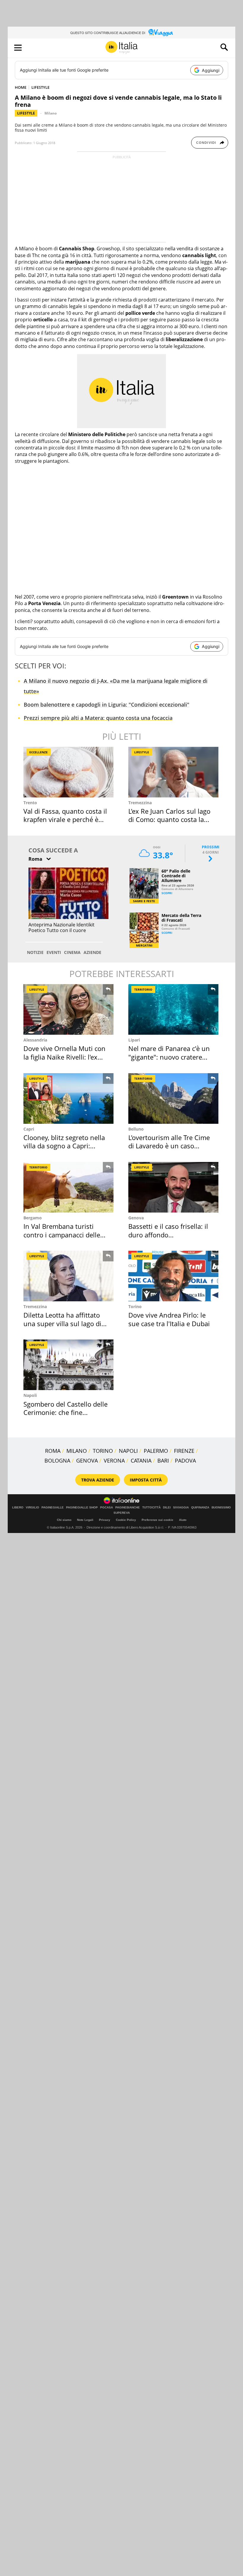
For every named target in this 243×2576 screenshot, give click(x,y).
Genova (136, 1218)
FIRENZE (184, 1451)
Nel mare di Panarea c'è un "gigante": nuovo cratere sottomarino (169, 1057)
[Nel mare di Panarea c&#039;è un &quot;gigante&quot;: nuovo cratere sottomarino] (173, 1009)
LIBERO (18, 1508)
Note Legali (85, 1520)
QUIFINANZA (200, 1508)
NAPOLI (128, 1451)
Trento (30, 803)
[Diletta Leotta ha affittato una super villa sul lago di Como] (68, 1276)
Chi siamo (64, 1520)
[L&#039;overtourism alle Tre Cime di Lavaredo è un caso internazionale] (173, 1098)
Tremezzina (140, 803)
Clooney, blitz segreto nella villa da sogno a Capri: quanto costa (64, 1146)
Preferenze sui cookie (158, 1520)
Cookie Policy (126, 1520)
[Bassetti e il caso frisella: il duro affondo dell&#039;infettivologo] (173, 1187)
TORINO (103, 1451)
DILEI (167, 1508)
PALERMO (156, 1451)
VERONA (114, 1461)
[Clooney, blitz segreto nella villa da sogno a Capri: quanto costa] (68, 1098)
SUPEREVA (122, 1513)
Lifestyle (26, 113)
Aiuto (183, 1520)
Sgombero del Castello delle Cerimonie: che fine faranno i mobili (65, 1412)
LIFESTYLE (40, 87)
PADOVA (185, 1461)
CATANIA (141, 1461)
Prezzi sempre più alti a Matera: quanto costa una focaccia (98, 718)
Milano (51, 113)
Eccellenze (39, 752)
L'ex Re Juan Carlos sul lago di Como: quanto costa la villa (169, 819)
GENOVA (87, 1461)
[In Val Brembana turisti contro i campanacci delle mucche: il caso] (68, 1187)
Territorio (143, 989)
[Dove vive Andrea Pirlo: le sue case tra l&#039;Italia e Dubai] (173, 1276)
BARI (163, 1461)
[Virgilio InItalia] (121, 47)
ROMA (53, 1451)
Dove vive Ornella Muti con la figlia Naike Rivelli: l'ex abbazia (64, 1057)
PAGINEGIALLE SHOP (82, 1508)
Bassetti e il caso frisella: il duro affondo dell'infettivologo (168, 1235)
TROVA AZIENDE (98, 1480)
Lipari (134, 1040)
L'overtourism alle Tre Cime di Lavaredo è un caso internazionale (169, 1146)
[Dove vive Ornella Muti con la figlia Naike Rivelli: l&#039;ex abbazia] (68, 1009)
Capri (29, 1129)
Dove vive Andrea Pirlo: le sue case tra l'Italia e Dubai (169, 1319)
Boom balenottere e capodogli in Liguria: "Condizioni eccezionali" (107, 705)
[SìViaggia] (161, 33)
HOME (21, 87)
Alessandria (35, 1040)
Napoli (30, 1395)
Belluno (136, 1129)
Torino (135, 1306)
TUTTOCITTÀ (151, 1508)
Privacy (105, 1520)
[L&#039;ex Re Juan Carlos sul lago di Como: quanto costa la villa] (173, 772)
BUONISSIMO (221, 1508)
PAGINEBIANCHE (128, 1508)
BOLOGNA (57, 1461)
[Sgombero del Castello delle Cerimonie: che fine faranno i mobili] (68, 1365)
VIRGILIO (32, 1508)
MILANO (77, 1451)
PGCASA (107, 1508)
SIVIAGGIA (181, 1508)
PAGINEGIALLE (53, 1508)
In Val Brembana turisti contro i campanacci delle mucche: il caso (62, 1235)
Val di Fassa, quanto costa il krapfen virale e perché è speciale (65, 819)
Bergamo (33, 1218)
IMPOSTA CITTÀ (146, 1480)
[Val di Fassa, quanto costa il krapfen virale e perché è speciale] (68, 772)
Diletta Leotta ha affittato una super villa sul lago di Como (62, 1323)
